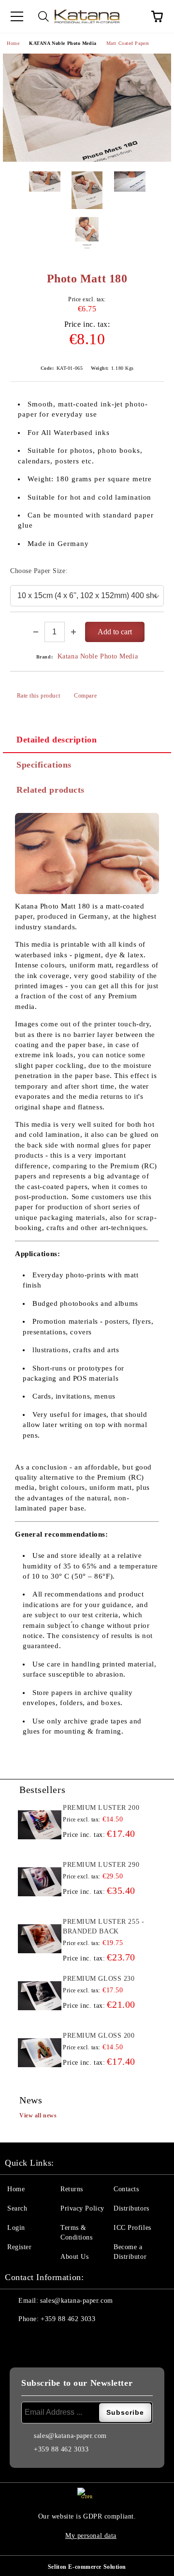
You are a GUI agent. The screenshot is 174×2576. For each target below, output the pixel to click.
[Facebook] (17, 2338)
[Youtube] (81, 2338)
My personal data (91, 2536)
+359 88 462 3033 (68, 2319)
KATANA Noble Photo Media (63, 43)
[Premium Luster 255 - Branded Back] (40, 1939)
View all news (38, 2115)
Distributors (131, 2208)
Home (13, 43)
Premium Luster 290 (101, 1865)
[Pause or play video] (87, 854)
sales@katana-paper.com (76, 2301)
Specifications (44, 765)
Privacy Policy (82, 2208)
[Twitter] (39, 2338)
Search (17, 2208)
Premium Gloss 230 (99, 1979)
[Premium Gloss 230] (40, 1996)
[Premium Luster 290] (40, 1882)
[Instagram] (60, 2338)
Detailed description (57, 740)
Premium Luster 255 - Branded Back (103, 1926)
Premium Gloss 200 (99, 2036)
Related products (51, 790)
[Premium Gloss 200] (40, 2053)
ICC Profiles (132, 2228)
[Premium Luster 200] (40, 1825)
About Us (74, 2257)
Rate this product (38, 696)
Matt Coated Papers (128, 43)
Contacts (126, 2189)
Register (19, 2247)
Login (16, 2228)
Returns (72, 2189)
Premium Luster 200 (101, 1808)
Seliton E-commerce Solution (87, 2567)
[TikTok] (102, 2338)
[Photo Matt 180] (87, 108)
